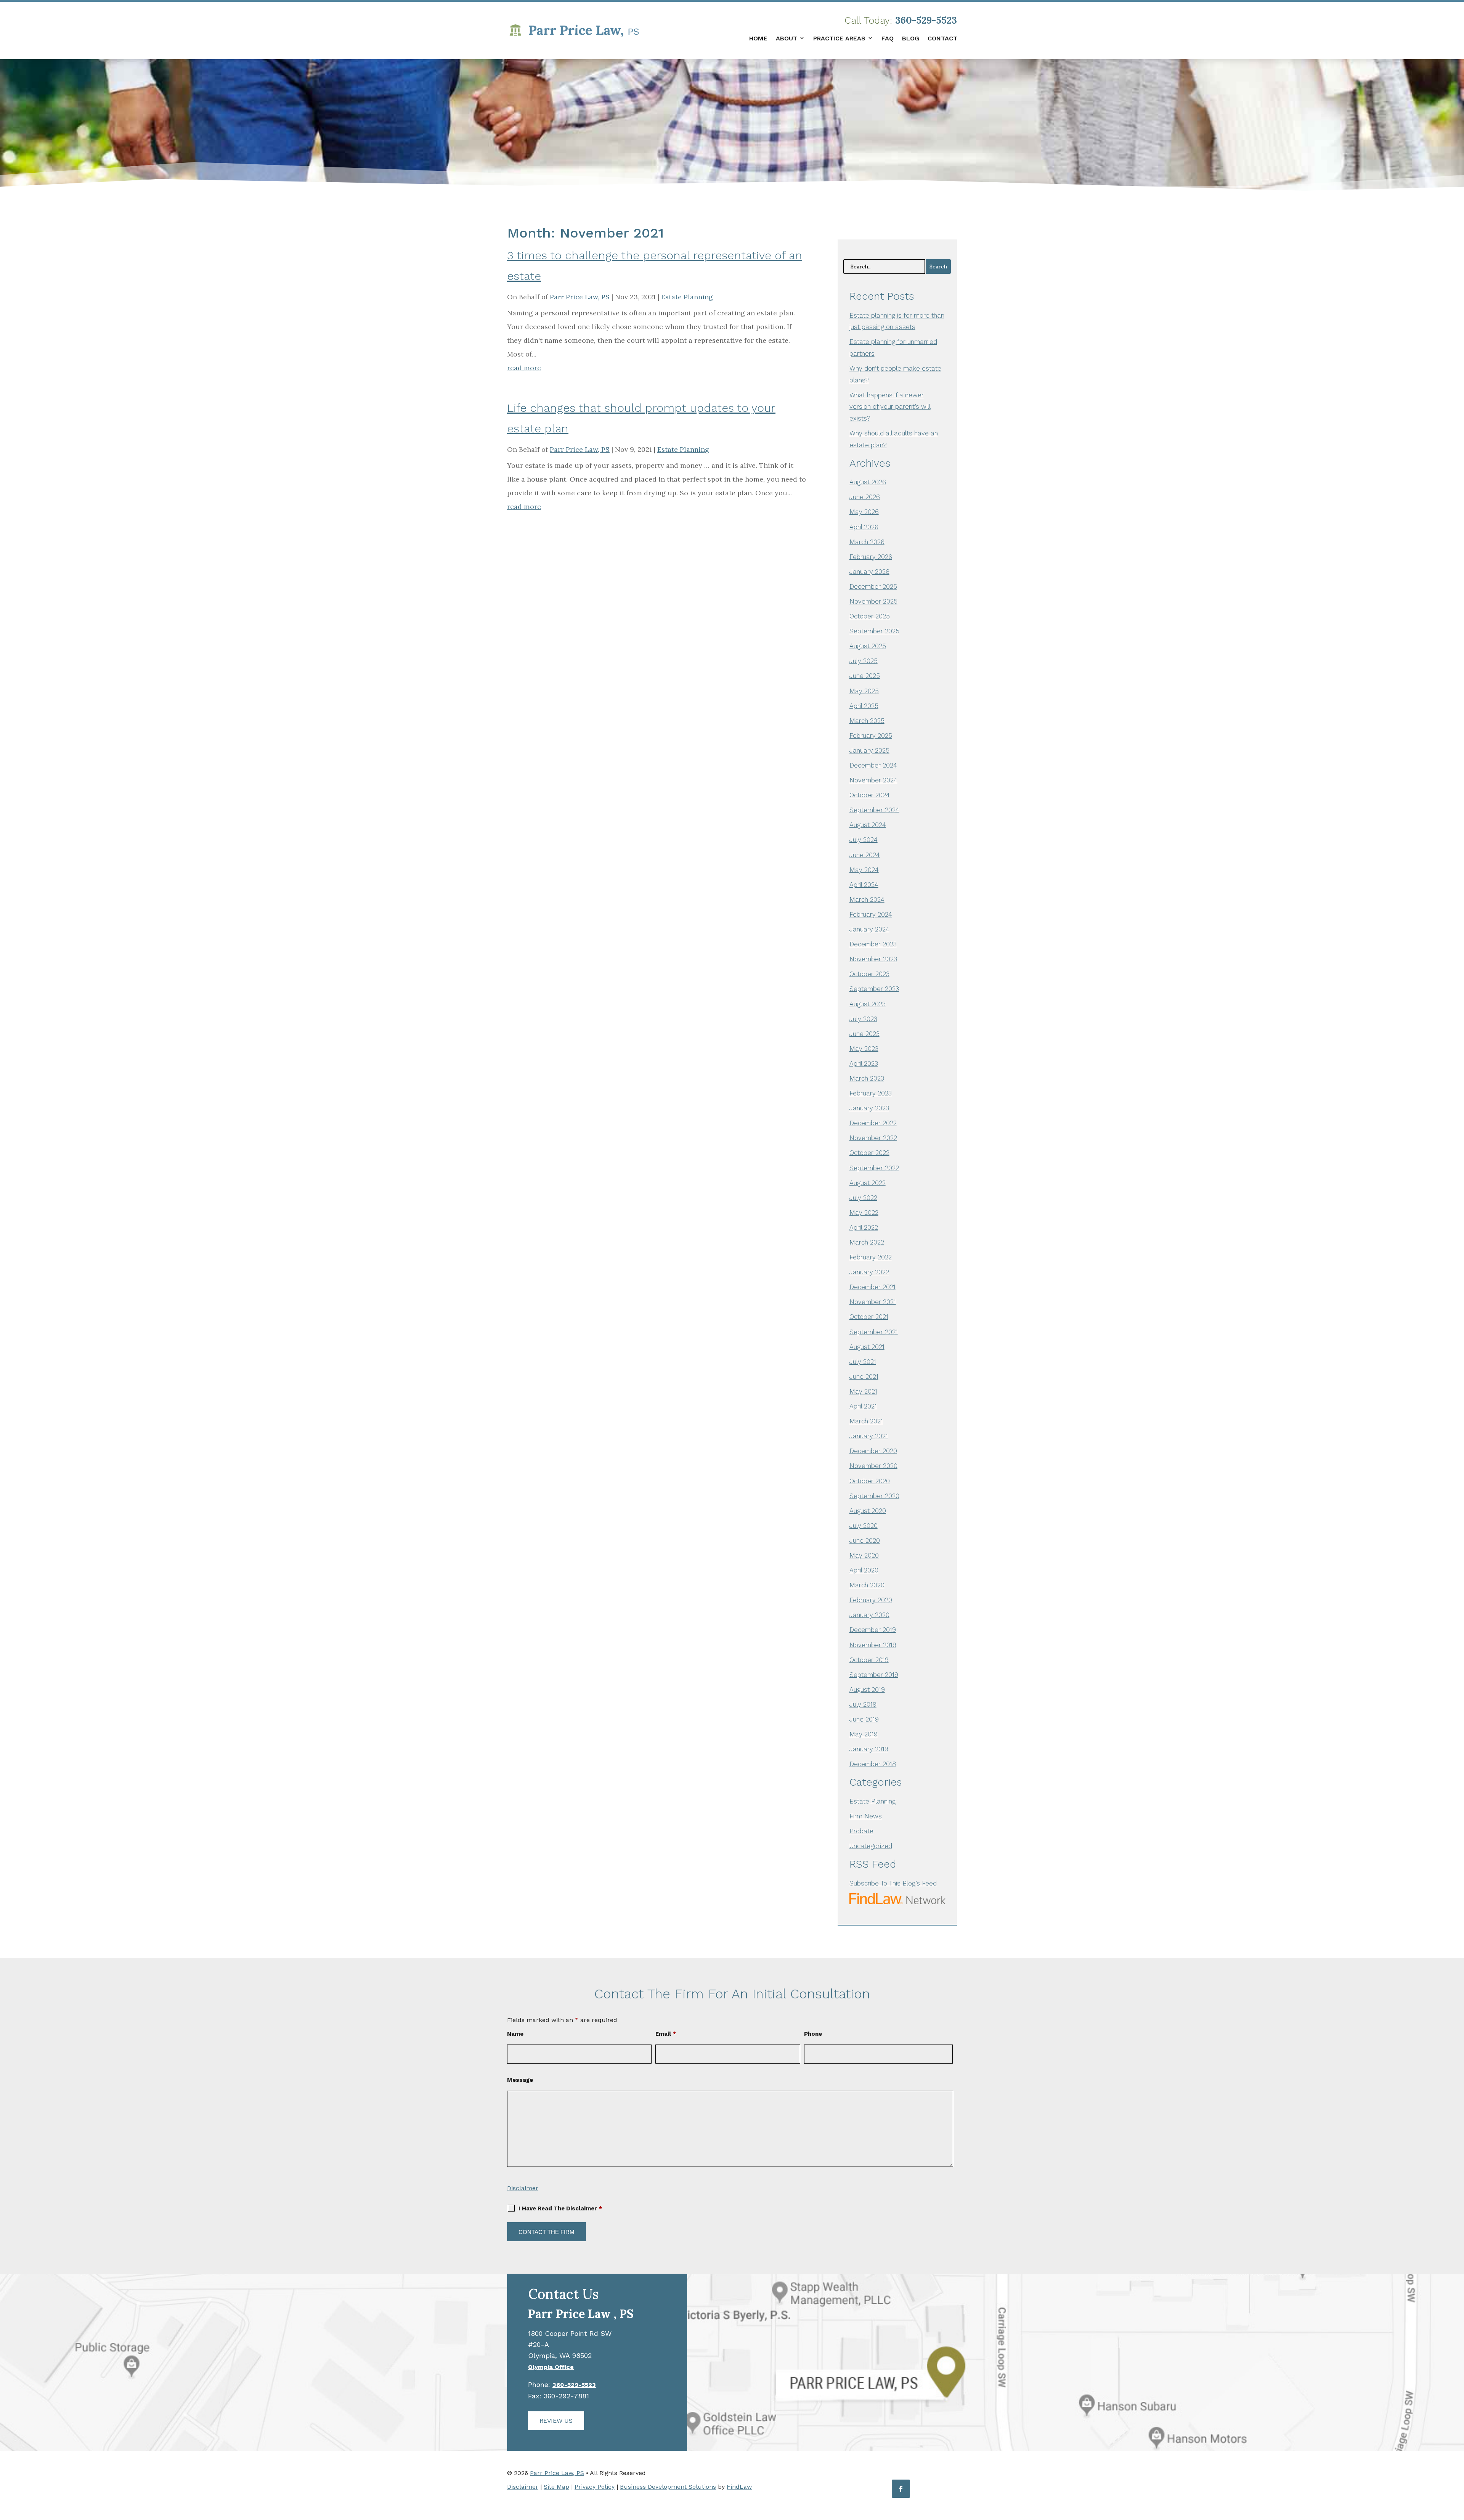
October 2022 (869, 1153)
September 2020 (874, 1496)
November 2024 (873, 780)
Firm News (866, 1816)
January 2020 (869, 1615)
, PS (581, 2314)
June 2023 (864, 1034)
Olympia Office (551, 2367)
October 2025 (870, 616)
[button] (1456, 2465)
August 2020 (868, 1511)
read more (524, 368)
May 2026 (864, 512)
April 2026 (864, 527)
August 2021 (867, 1347)
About (787, 38)
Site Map (556, 2487)
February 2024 (871, 914)
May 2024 (864, 870)
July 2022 (863, 1198)
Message (520, 2080)
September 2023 (874, 989)
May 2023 (864, 1049)
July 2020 (864, 1526)
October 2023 (869, 974)
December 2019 (873, 1630)
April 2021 (863, 1406)
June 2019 (864, 1719)
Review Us (556, 2421)
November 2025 (873, 601)
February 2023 (871, 1093)
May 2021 (863, 1391)
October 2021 (869, 1317)
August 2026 (868, 482)
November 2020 (873, 1466)
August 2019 (867, 1690)
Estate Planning (687, 297)
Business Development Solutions (668, 2487)
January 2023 (869, 1108)
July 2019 (863, 1704)
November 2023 (873, 959)
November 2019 (873, 1645)
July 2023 (863, 1019)
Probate (861, 1831)
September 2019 (874, 1675)
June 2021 (864, 1376)
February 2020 (871, 1600)
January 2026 (869, 572)
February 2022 (871, 1257)
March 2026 (867, 542)
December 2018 (873, 1764)
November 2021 (873, 1302)
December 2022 (873, 1123)
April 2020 (864, 1570)
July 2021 (863, 1362)
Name (515, 2034)
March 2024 (867, 899)
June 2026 (865, 497)
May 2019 (864, 1734)
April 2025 (864, 706)
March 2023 (867, 1078)
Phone (813, 2034)
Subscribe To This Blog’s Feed (893, 1883)
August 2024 (868, 825)
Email (666, 2034)
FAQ (888, 38)
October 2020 (870, 1481)
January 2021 (869, 1436)
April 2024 (864, 885)
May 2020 (864, 1555)
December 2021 (872, 1287)
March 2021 (866, 1421)
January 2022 (869, 1272)
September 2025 (874, 631)
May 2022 (864, 1213)
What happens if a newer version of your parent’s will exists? (890, 407)
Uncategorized (871, 1846)
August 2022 (868, 1183)
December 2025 (873, 586)
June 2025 (865, 676)
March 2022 (867, 1242)
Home (758, 38)
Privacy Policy (595, 2487)
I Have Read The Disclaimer (560, 2208)
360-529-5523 (926, 20)
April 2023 (864, 1063)
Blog (911, 38)
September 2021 (874, 1332)
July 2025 (864, 661)
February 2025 (871, 736)
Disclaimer (523, 2188)
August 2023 (868, 1004)
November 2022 (873, 1138)
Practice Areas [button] (839, 38)
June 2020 (865, 1540)
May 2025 (864, 691)
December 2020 (873, 1451)
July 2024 (864, 840)
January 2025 (869, 750)
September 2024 (874, 810)
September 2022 (874, 1168)
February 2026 (871, 557)
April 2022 (864, 1227)
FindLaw (739, 2487)
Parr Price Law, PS (580, 297)
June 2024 (865, 855)
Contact (942, 38)
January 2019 (869, 1749)
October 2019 (869, 1660)
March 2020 (867, 1585)
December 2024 (873, 765)
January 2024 (869, 929)
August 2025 (868, 646)
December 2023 (873, 944)
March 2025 (867, 721)
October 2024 (870, 795)
